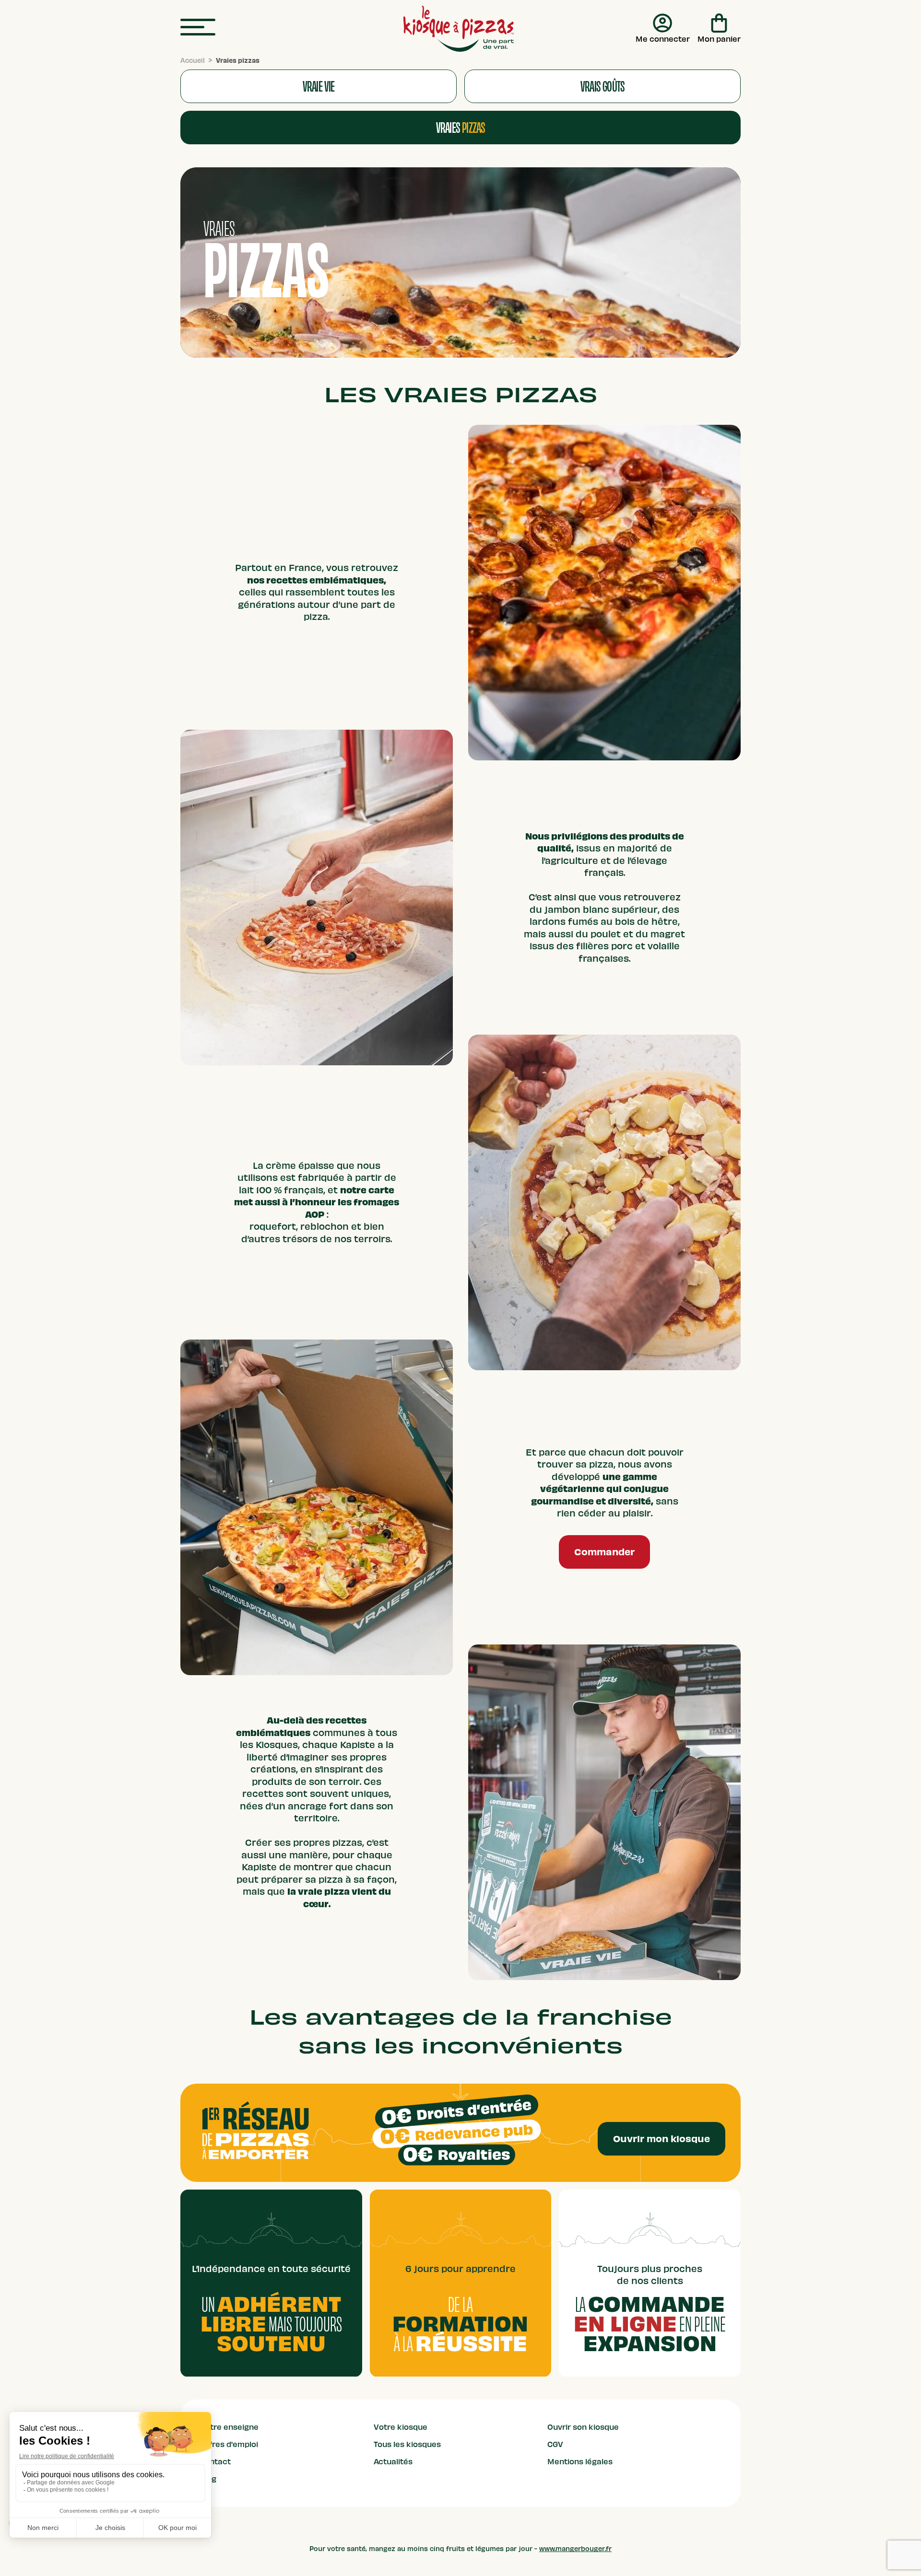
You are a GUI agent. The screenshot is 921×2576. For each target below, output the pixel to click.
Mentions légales (580, 2462)
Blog (208, 2479)
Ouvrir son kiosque (583, 2427)
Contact (215, 2462)
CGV (555, 2445)
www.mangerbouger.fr (575, 2549)
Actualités (393, 2462)
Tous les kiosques (407, 2445)
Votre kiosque (401, 2427)
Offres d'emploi (229, 2445)
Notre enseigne (229, 2427)
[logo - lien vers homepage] (459, 29)
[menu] (198, 28)
